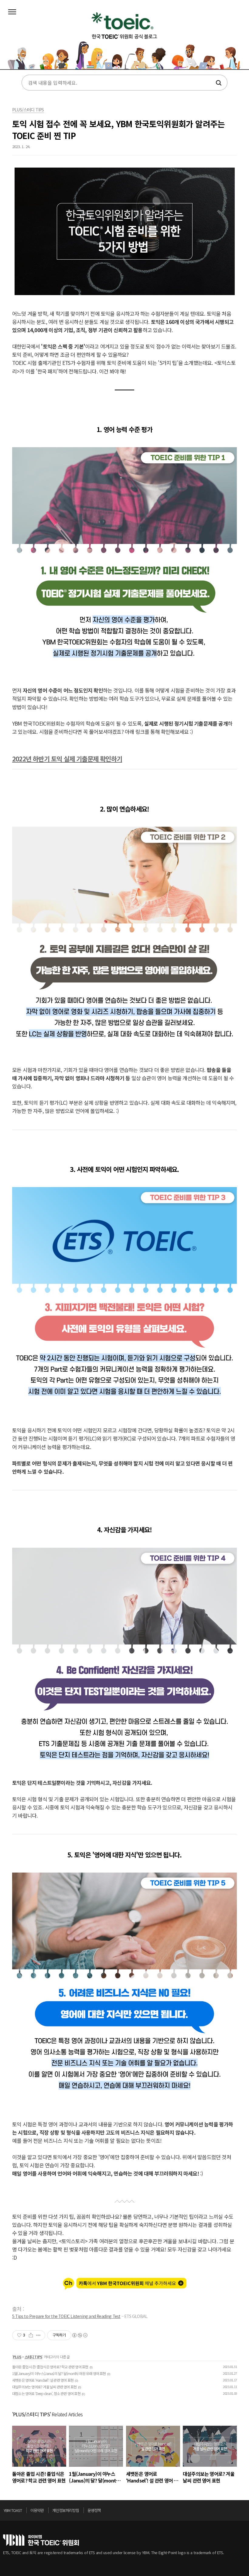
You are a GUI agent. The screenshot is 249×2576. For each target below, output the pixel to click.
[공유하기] (31, 2335)
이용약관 (37, 2510)
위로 (244, 2512)
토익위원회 (41, 2540)
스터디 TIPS (34, 2357)
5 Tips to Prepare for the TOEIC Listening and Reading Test (66, 2316)
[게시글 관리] (38, 2335)
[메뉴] (12, 12)
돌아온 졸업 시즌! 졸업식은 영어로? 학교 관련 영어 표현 (50, 2367)
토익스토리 (124, 39)
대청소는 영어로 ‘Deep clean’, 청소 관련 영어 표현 (46, 2393)
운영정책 (94, 2510)
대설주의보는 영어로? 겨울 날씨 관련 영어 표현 (44, 2387)
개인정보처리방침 (66, 2510)
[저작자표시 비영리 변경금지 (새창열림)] (80, 2335)
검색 (218, 83)
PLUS (17, 2357)
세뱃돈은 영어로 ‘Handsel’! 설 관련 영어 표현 (43, 2380)
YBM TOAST (13, 2510)
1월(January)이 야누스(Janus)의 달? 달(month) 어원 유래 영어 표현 (59, 2373)
